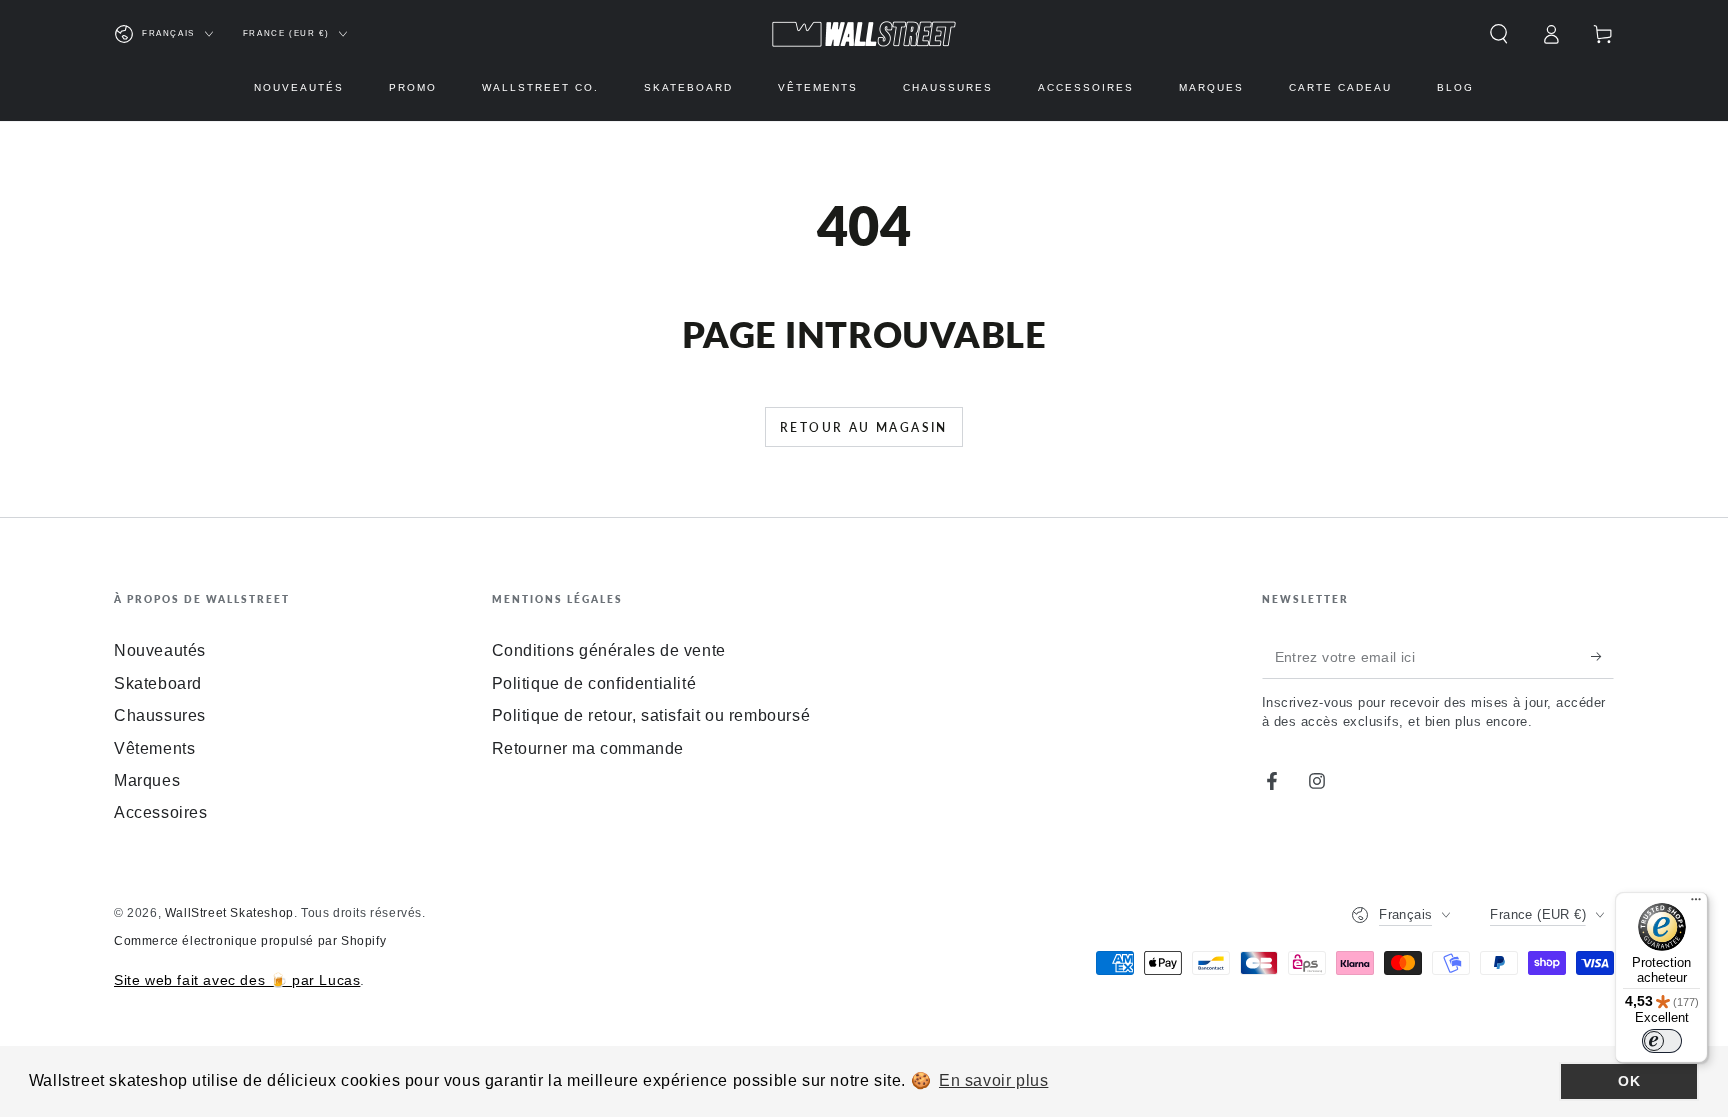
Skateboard (158, 683)
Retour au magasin (864, 427)
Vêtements (154, 748)
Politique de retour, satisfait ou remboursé (651, 715)
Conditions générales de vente (609, 650)
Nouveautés (160, 650)
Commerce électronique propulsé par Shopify (250, 941)
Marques (147, 780)
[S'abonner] (1602, 656)
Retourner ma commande (588, 748)
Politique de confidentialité (594, 683)
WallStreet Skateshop (229, 913)
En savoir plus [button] (993, 1080)
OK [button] (1629, 1081)
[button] (1499, 34)
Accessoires (161, 812)
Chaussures (160, 715)
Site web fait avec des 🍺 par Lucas (237, 980)
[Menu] (1696, 904)
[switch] (1662, 1041)
